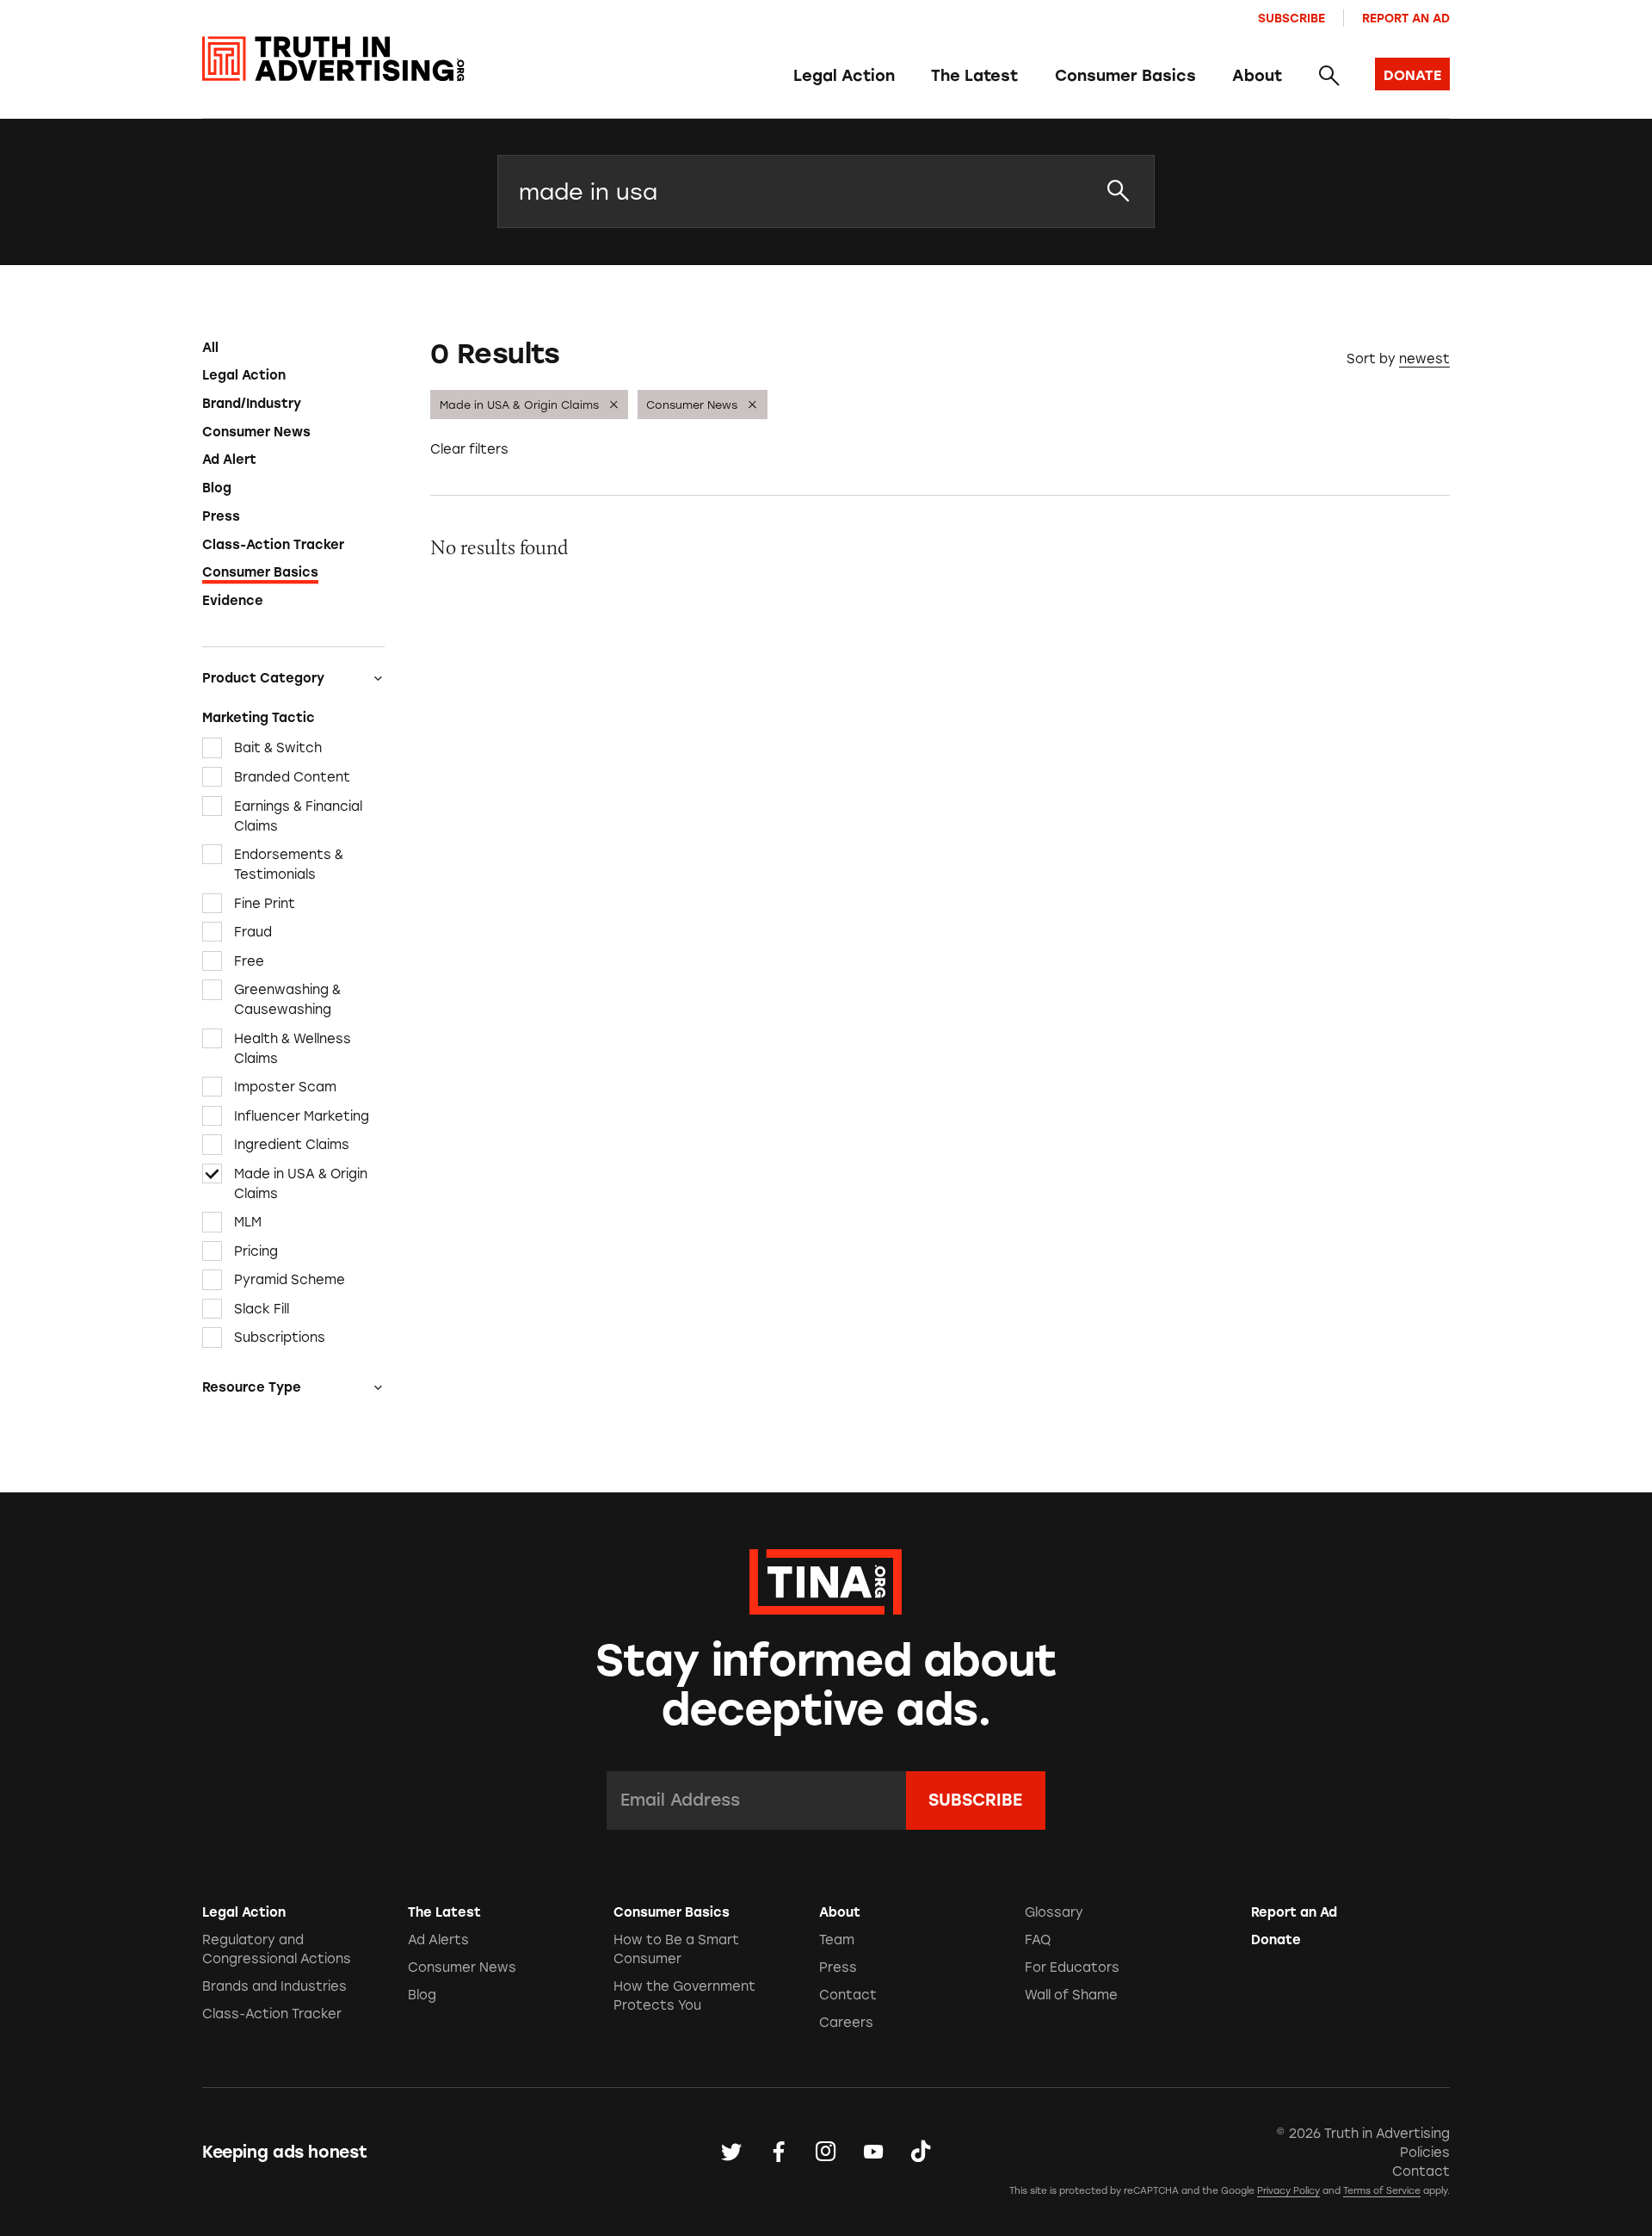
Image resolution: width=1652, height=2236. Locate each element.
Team (837, 1940)
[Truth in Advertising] (333, 59)
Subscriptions (280, 1337)
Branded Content (292, 777)
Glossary (1054, 1912)
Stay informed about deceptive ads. (826, 1685)
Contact (848, 1995)
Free (249, 960)
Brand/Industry (252, 404)
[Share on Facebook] (779, 2153)
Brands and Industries (274, 1986)
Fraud (253, 932)
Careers (846, 2023)
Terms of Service (1382, 2191)
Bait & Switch (278, 748)
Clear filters (469, 449)
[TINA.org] (826, 1579)
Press (221, 516)
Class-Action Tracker (273, 545)
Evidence (233, 601)
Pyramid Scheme (290, 1280)
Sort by (1371, 359)
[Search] (1328, 77)
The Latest (974, 76)
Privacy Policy (1288, 2191)
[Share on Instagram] (826, 2153)
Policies (1425, 2153)
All (210, 348)
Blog (217, 488)
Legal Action (844, 76)
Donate (1276, 1940)
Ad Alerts (438, 1940)
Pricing (256, 1251)
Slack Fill (262, 1309)
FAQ (1038, 1940)
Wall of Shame (1071, 1995)
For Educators (1072, 1967)
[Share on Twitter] (731, 2153)
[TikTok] (921, 2153)
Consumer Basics (1125, 76)
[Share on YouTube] (873, 2153)
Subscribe (1291, 18)
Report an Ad (1406, 18)
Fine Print (265, 903)
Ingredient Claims (292, 1145)
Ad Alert (229, 460)
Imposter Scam (285, 1087)
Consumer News (256, 432)
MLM (248, 1222)
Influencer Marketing (302, 1116)
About (1257, 76)
